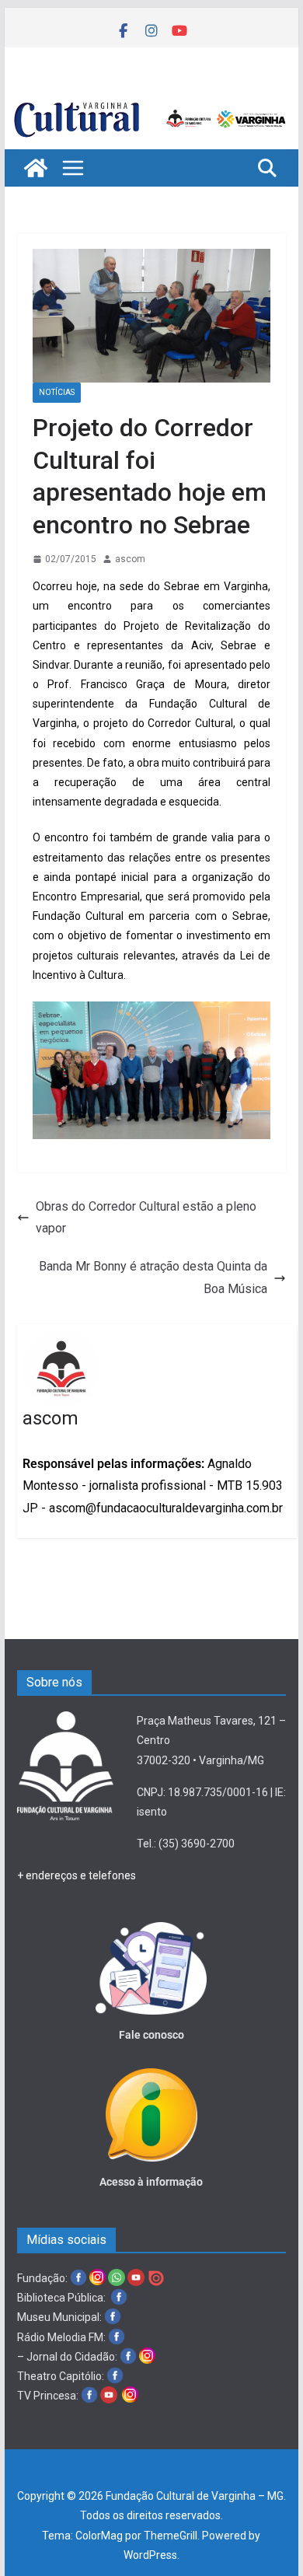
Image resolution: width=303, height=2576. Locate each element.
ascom (130, 559)
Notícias (57, 392)
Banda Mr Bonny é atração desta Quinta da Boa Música (153, 1278)
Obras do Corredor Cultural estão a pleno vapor (146, 1218)
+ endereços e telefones (77, 1875)
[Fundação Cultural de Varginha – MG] (151, 102)
